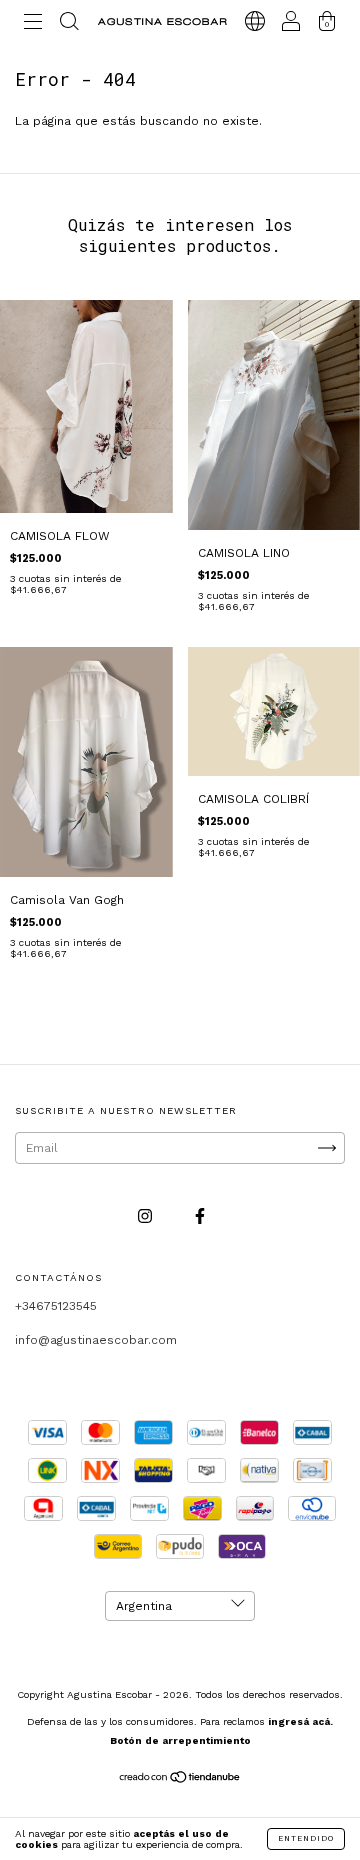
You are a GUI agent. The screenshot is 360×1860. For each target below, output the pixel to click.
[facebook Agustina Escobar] (200, 1216)
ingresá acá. (300, 1721)
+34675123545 (56, 1306)
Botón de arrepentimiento (180, 1740)
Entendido (306, 1838)
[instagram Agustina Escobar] (147, 1216)
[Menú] (33, 25)
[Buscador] (69, 25)
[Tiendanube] (180, 1780)
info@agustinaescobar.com (96, 1340)
